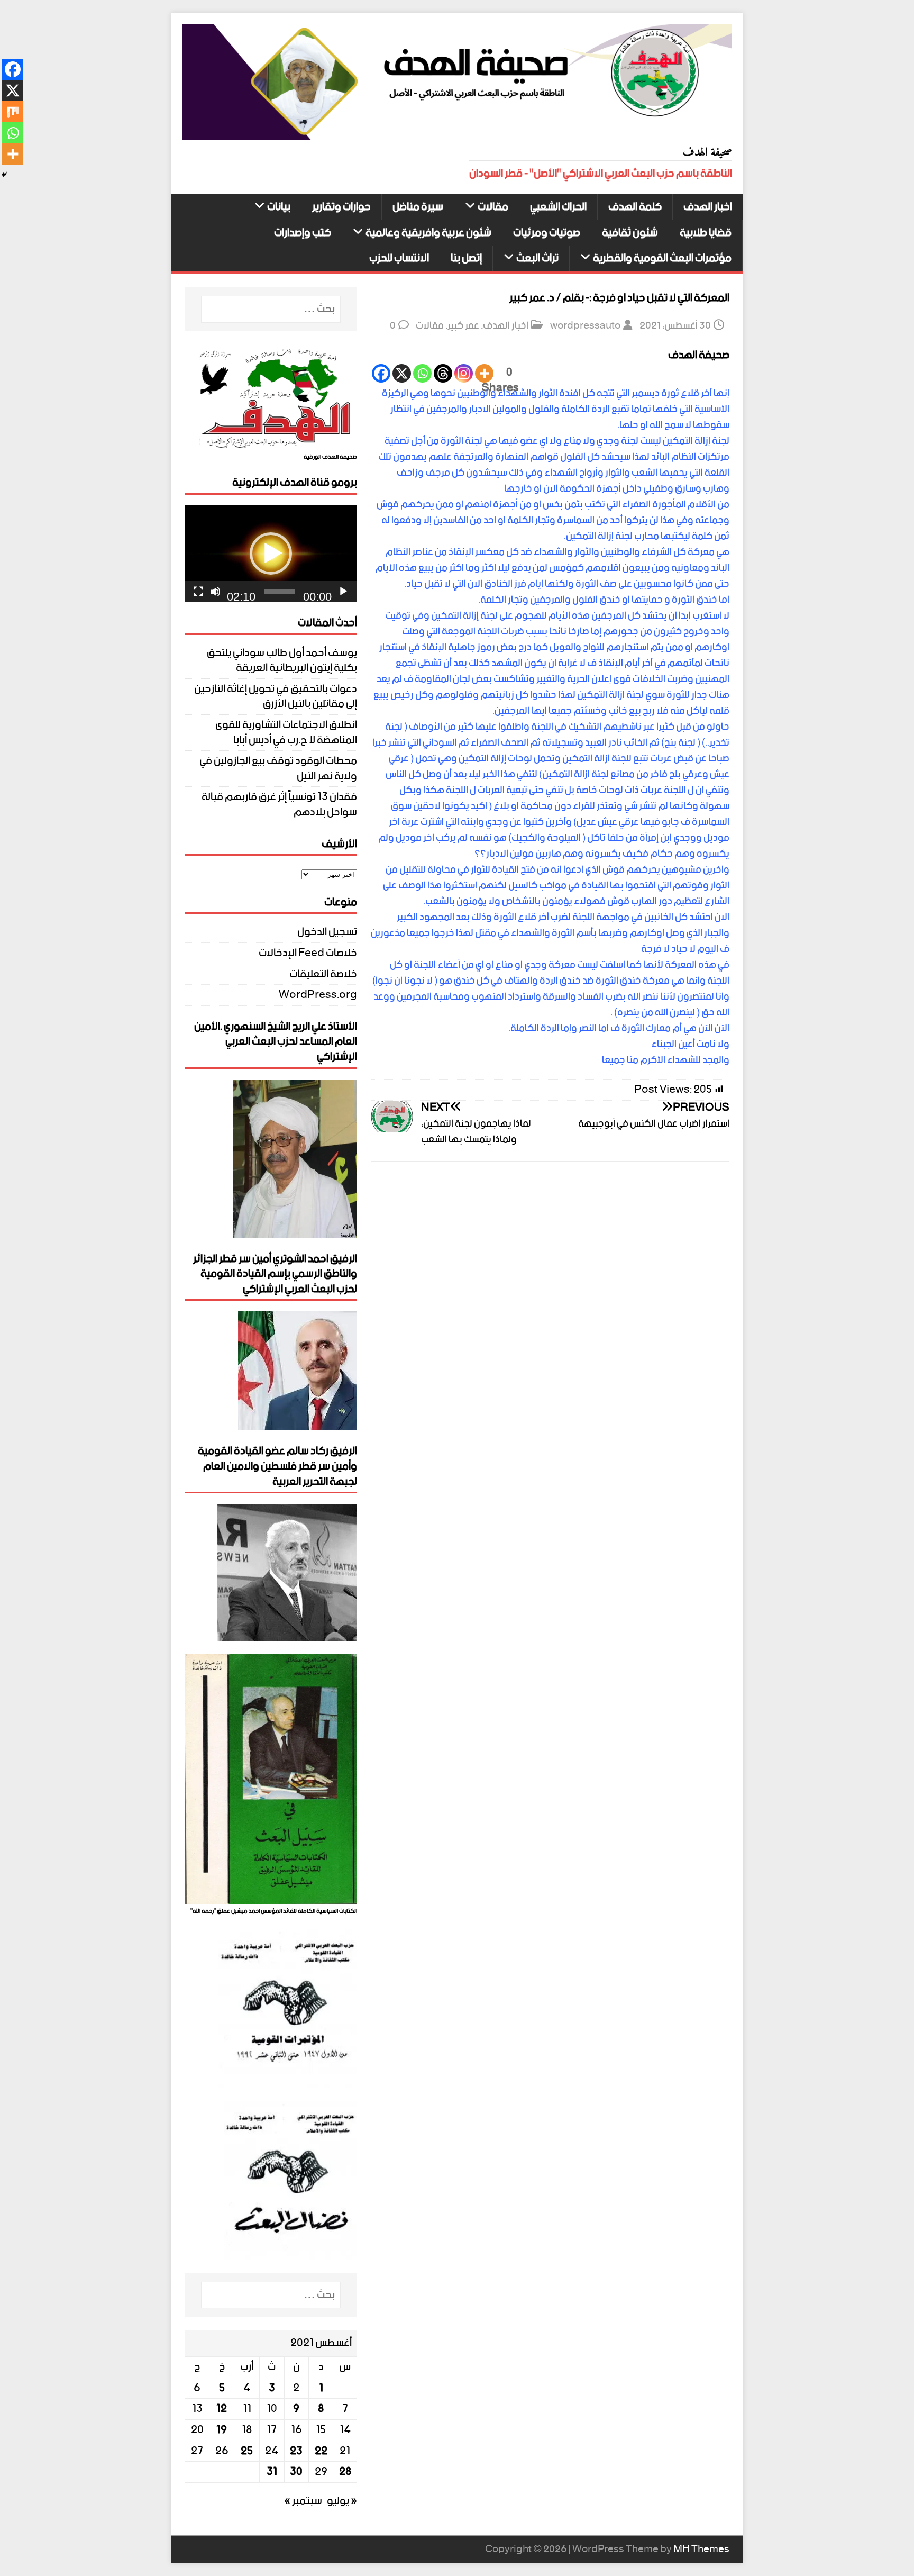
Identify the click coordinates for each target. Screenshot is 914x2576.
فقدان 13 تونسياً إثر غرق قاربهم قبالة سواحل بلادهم (279, 805)
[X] (402, 373)
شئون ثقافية (630, 233)
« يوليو (342, 2501)
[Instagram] (464, 373)
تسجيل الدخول (327, 933)
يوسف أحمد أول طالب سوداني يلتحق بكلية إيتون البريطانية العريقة (282, 661)
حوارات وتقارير (341, 207)
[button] (271, 554)
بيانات (279, 207)
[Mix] (13, 112)
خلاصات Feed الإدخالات (308, 953)
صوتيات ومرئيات (547, 233)
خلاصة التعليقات (323, 974)
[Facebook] (381, 373)
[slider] (279, 592)
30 (296, 2472)
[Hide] (4, 175)
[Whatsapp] (422, 373)
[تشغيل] (343, 592)
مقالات (493, 207)
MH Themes (701, 2549)
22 (321, 2451)
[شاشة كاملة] (198, 592)
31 (272, 2472)
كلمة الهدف (635, 207)
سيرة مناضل (418, 207)
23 (296, 2451)
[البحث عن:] (271, 309)
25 (247, 2451)
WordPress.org (318, 995)
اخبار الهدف (708, 207)
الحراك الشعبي (558, 207)
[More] (484, 373)
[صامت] (215, 592)
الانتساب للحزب (399, 258)
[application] (271, 554)
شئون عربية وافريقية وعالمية (428, 233)
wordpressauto (585, 326)
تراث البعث (537, 258)
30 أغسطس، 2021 (675, 326)
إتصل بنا (466, 258)
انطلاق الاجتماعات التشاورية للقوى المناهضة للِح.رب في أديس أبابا (286, 733)
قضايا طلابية (706, 233)
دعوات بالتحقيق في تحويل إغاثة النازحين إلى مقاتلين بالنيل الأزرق (276, 697)
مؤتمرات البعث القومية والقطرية (662, 258)
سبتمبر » (303, 2501)
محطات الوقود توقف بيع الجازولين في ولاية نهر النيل (278, 769)
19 (222, 2430)
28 (345, 2472)
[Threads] (443, 373)
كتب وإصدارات (303, 233)
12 (222, 2409)
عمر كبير (463, 326)
